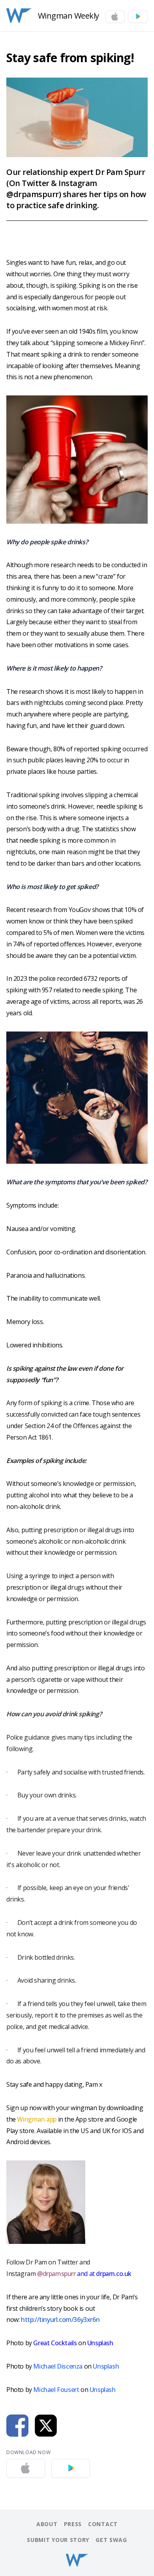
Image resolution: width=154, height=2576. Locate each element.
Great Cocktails (55, 2343)
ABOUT (47, 2524)
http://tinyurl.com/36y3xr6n (60, 2320)
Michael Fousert (56, 2390)
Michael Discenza (58, 2366)
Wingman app (37, 2119)
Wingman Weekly (69, 16)
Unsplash (100, 2343)
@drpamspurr (56, 2274)
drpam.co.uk (113, 2274)
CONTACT (103, 2524)
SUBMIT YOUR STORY (58, 2540)
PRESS (73, 2524)
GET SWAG (111, 2540)
